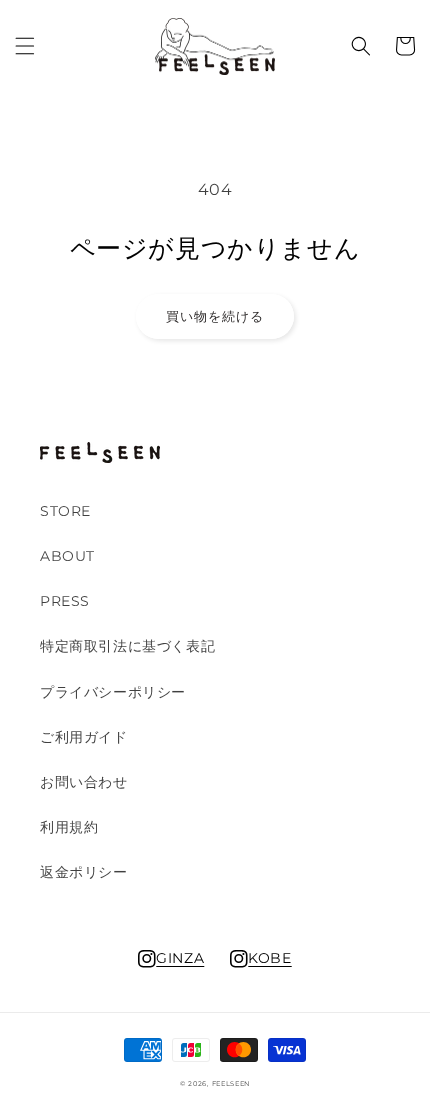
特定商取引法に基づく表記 (127, 646)
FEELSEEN (231, 1084)
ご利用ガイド (84, 737)
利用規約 (69, 827)
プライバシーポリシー (113, 692)
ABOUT (67, 556)
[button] (25, 46)
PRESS (65, 601)
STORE (65, 511)
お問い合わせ (84, 782)
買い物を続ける (215, 316)
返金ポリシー (84, 872)
